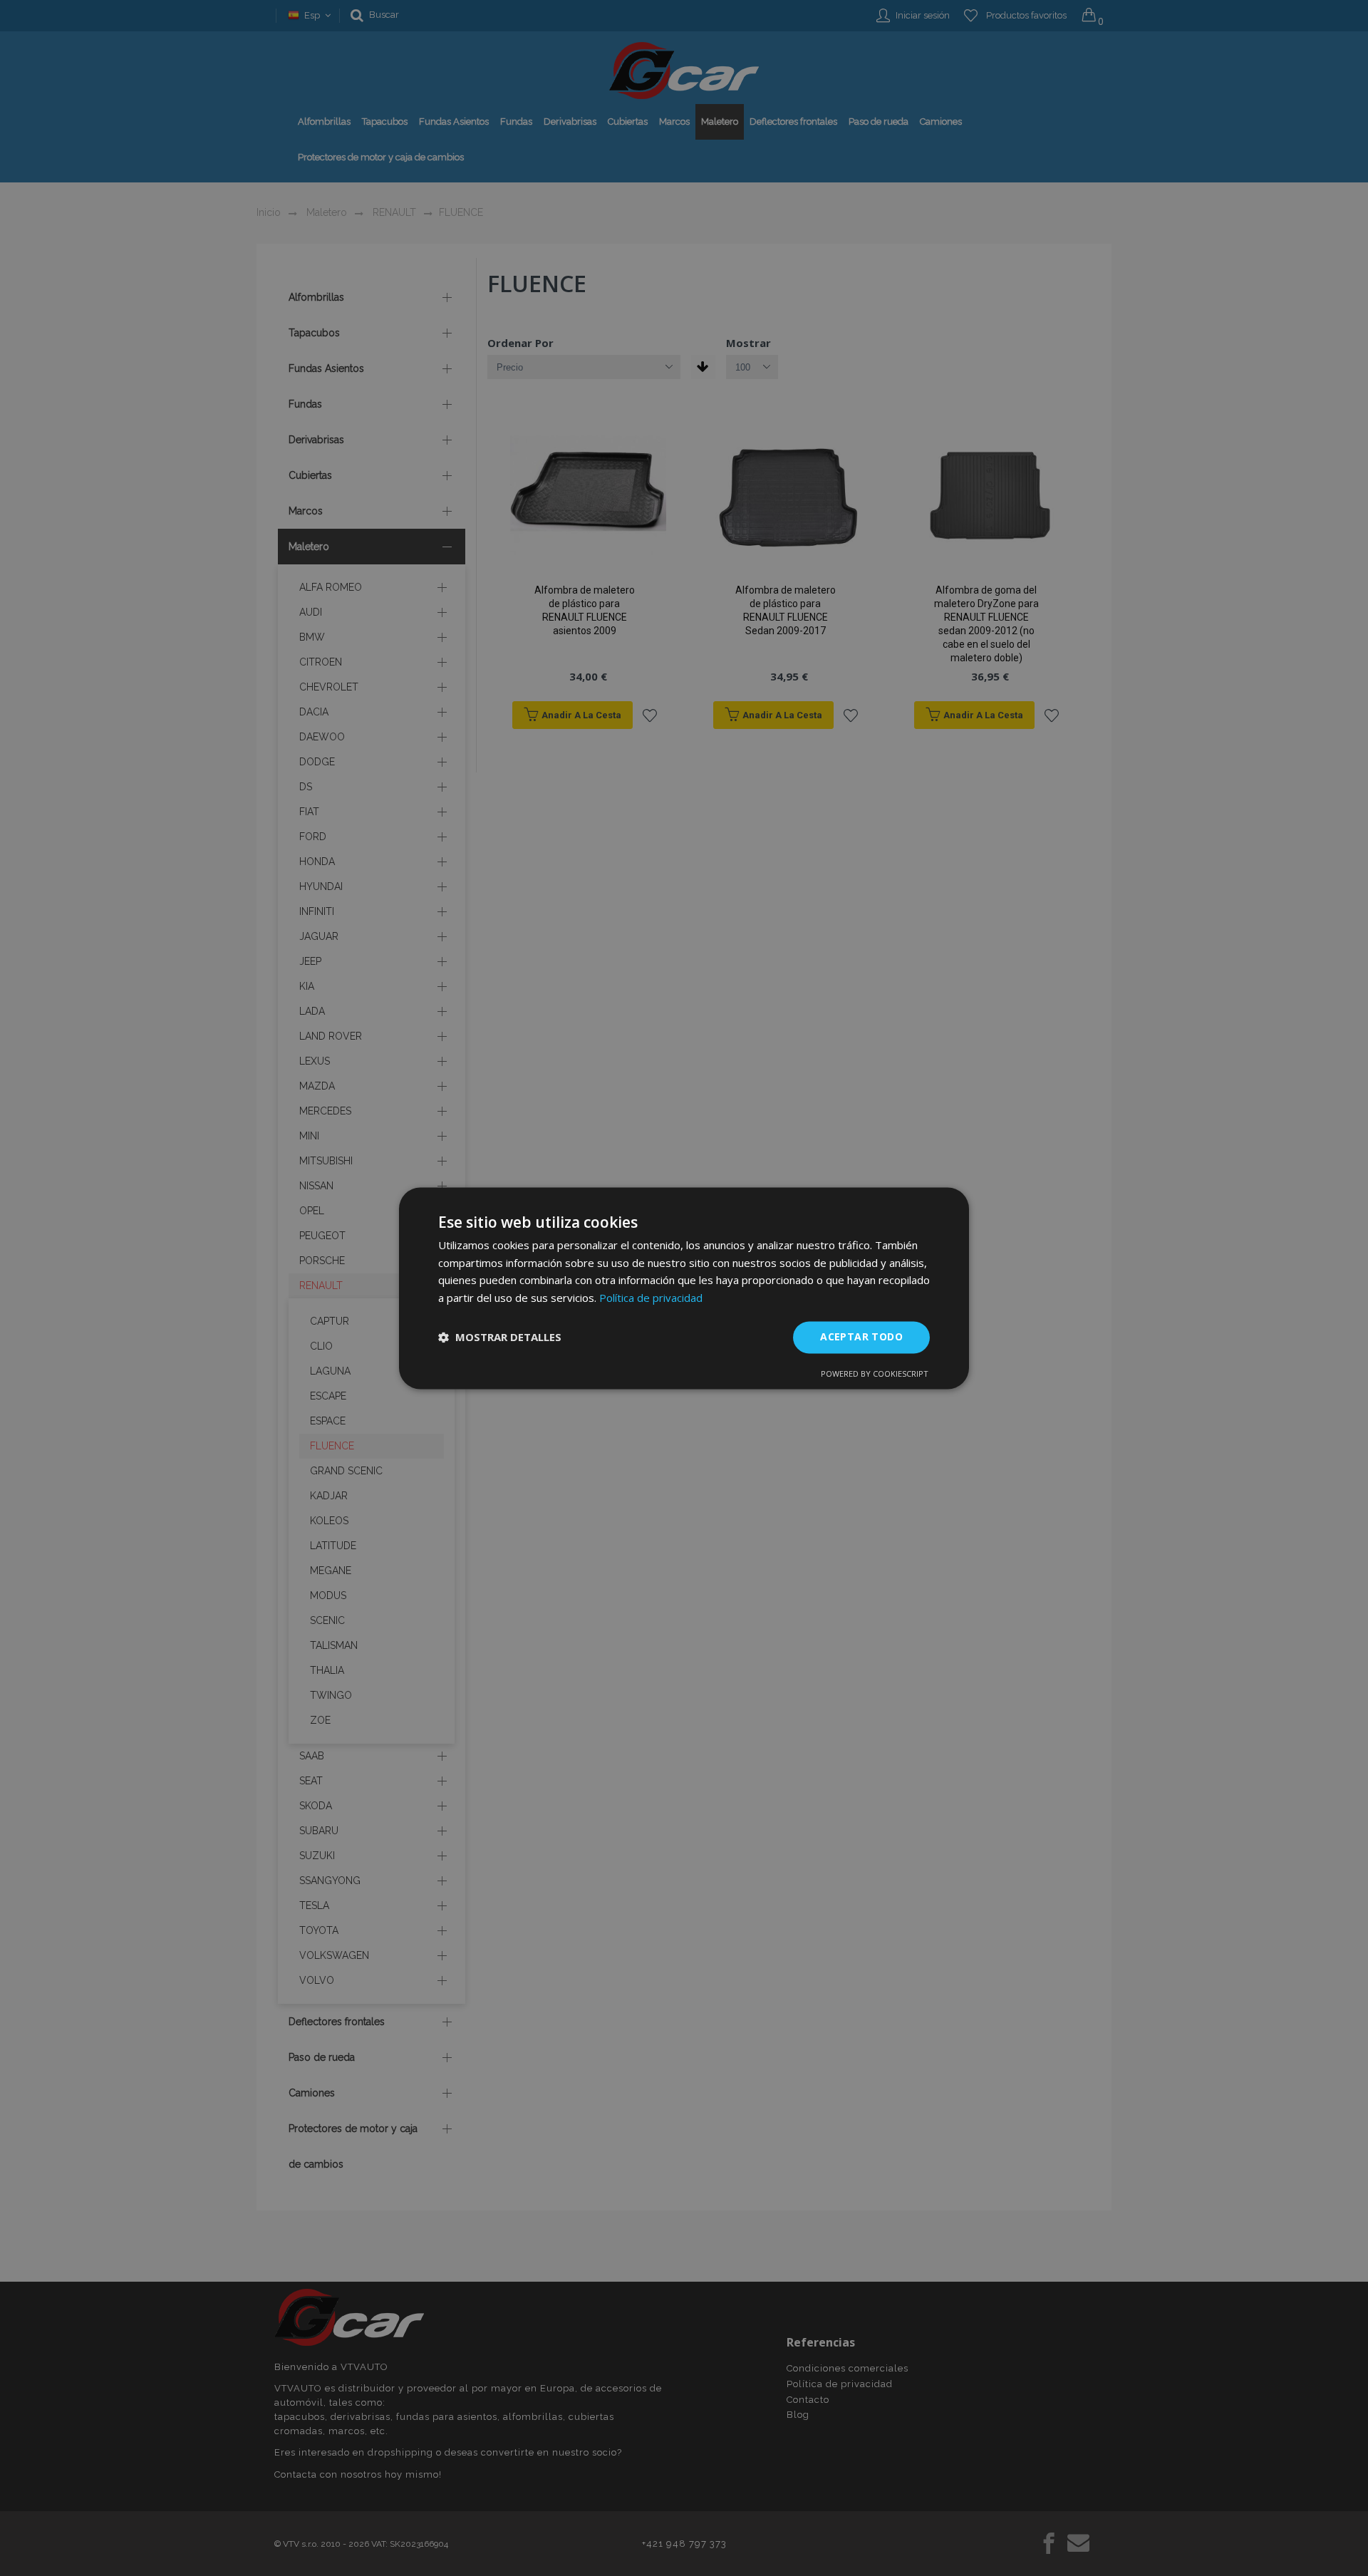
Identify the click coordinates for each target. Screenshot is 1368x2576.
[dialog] (684, 1288)
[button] (500, 1338)
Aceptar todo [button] (861, 1336)
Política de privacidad (651, 1298)
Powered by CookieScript (875, 1374)
